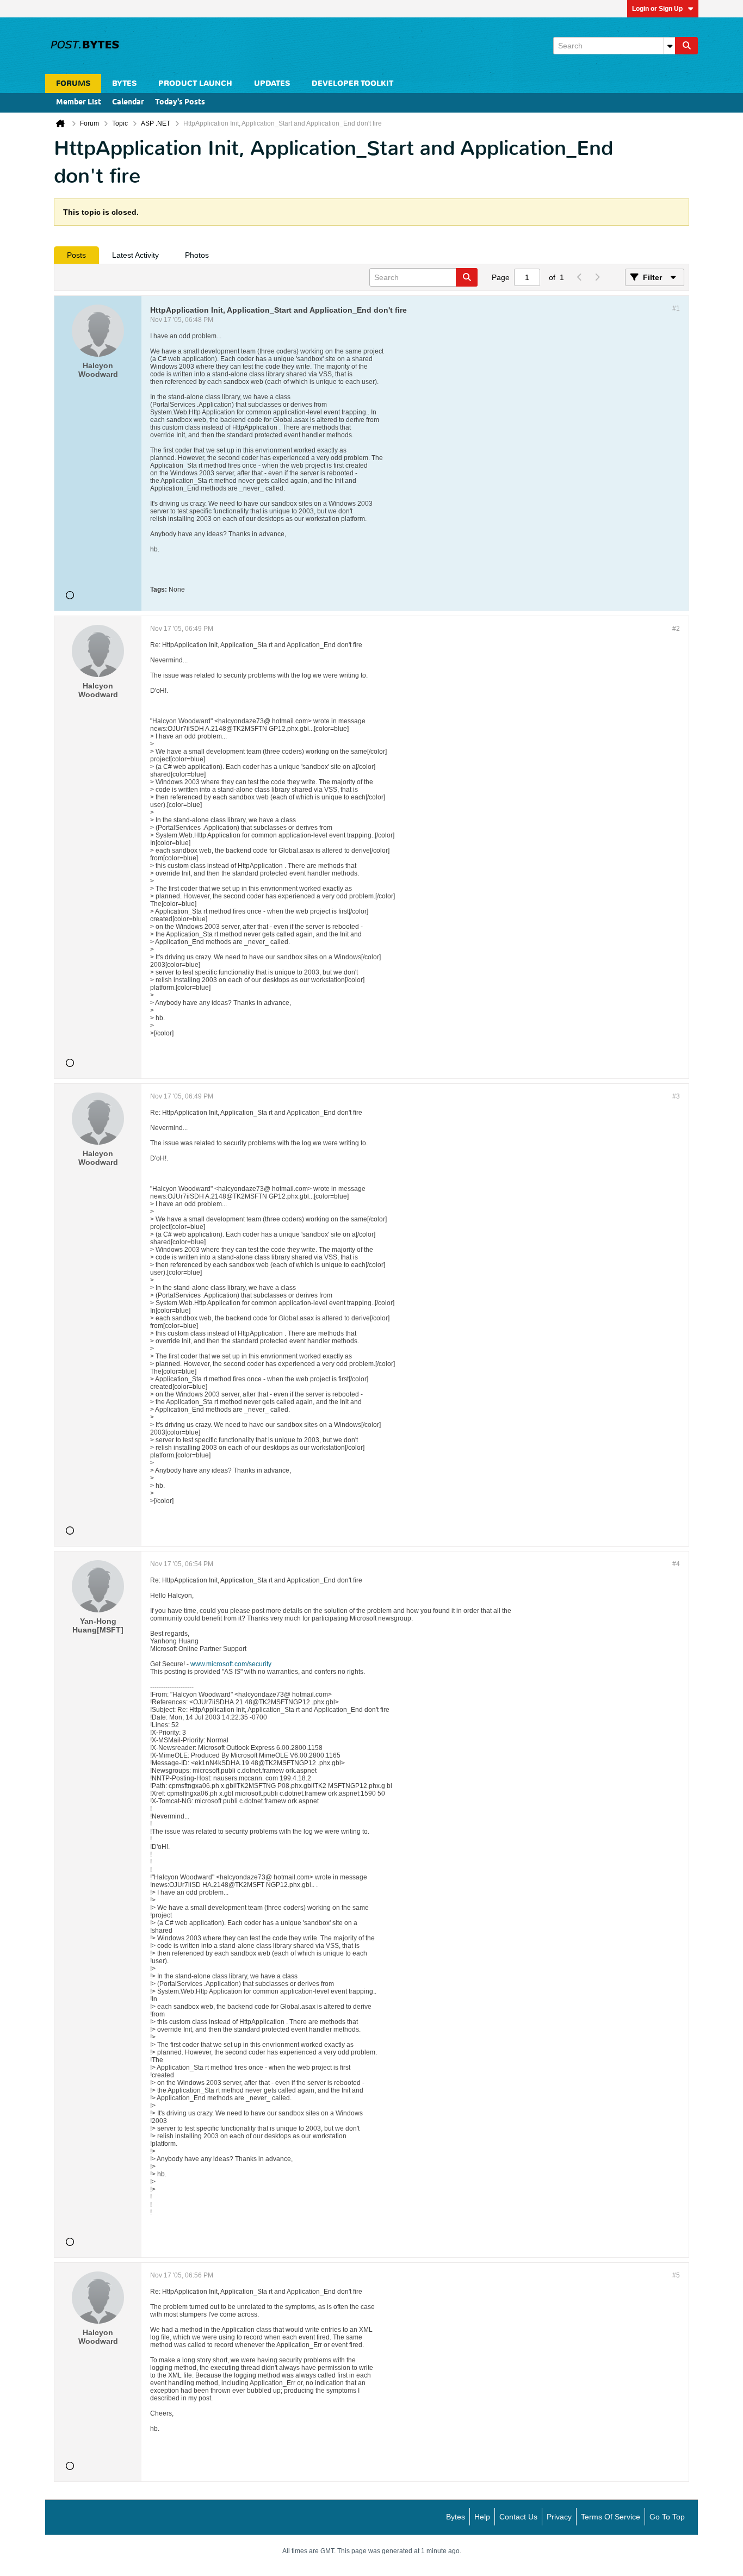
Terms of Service (611, 2517)
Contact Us (518, 2517)
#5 (676, 2275)
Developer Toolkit (352, 83)
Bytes (456, 2517)
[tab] (76, 255)
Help (482, 2517)
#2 (676, 629)
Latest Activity (135, 255)
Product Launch (195, 83)
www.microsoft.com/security (231, 1664)
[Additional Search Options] (670, 46)
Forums (73, 83)
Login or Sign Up (657, 9)
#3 (676, 1096)
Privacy (559, 2517)
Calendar (128, 103)
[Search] (686, 46)
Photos (197, 255)
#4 (676, 1564)
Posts (76, 255)
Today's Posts (180, 103)
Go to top (667, 2517)
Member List (79, 103)
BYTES (124, 83)
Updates (272, 83)
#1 (676, 308)
